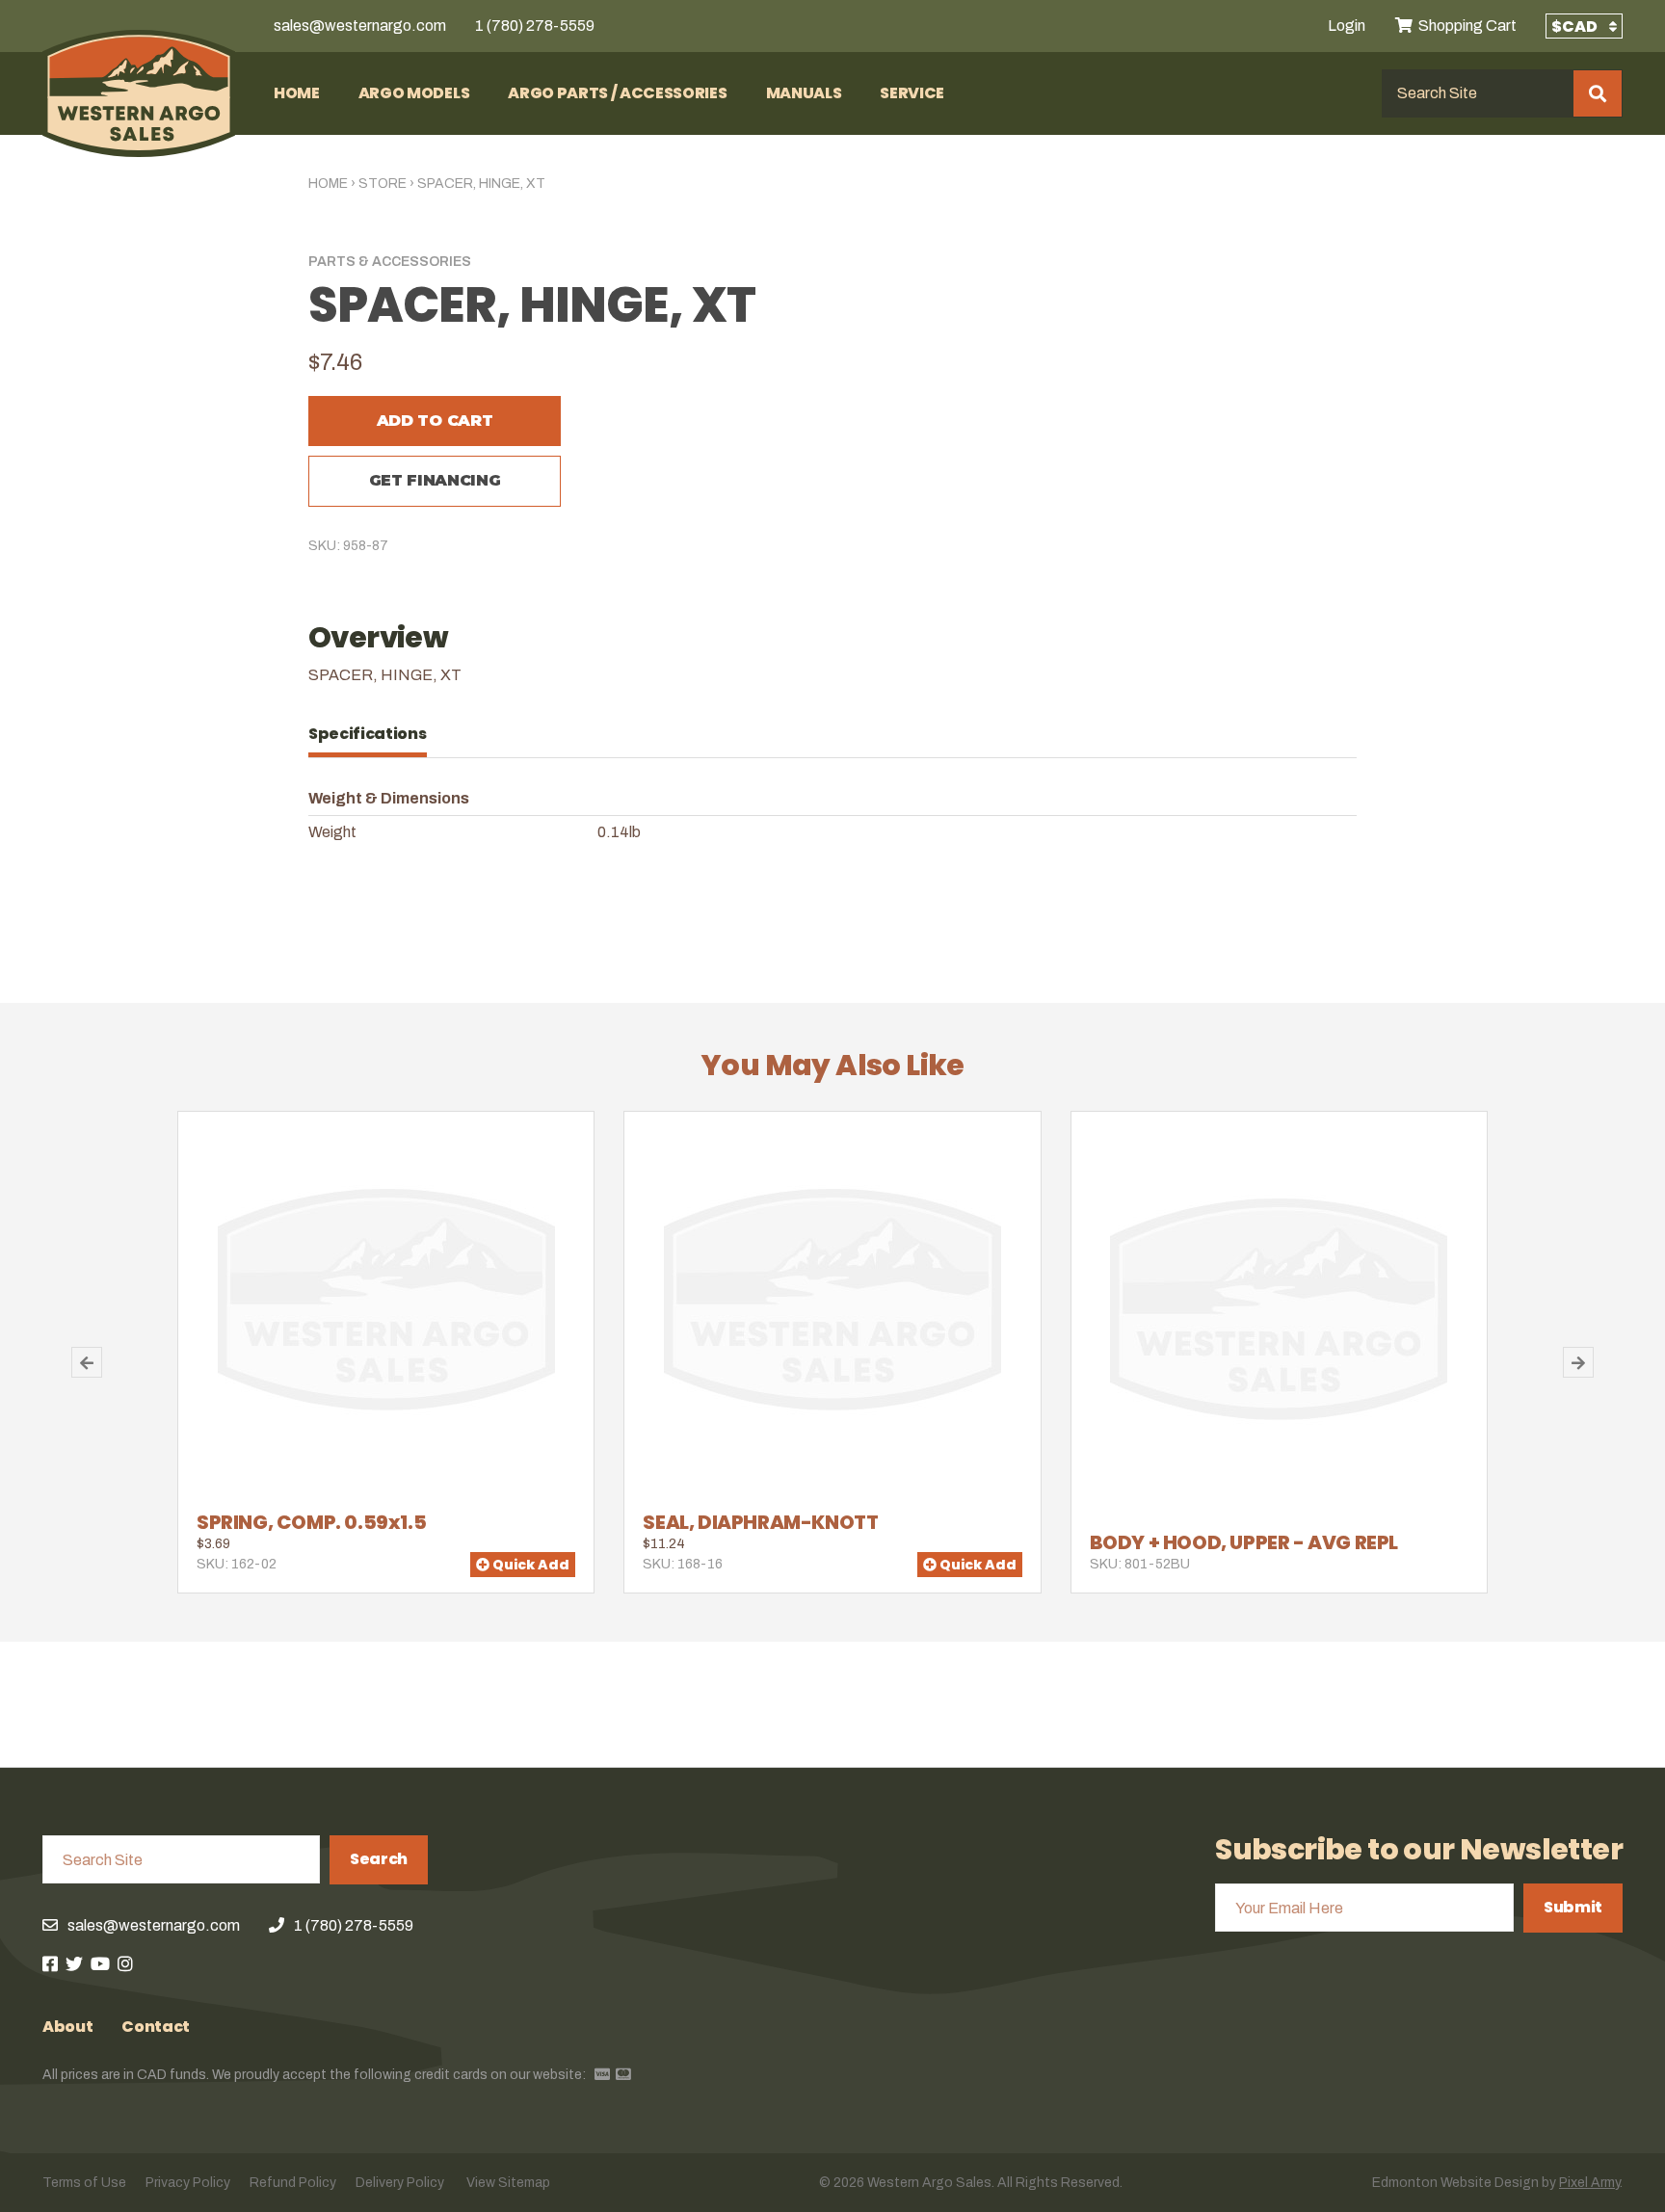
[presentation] (377, 734)
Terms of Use (84, 2183)
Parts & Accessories (390, 262)
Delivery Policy (400, 2183)
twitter (74, 1963)
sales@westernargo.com (360, 26)
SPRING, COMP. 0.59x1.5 (311, 1522)
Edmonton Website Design (1455, 2183)
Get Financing (435, 480)
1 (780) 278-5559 (535, 26)
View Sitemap (508, 2183)
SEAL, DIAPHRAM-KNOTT (760, 1522)
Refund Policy (293, 2183)
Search (379, 1859)
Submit (1573, 1907)
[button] (87, 1362)
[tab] (377, 734)
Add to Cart (435, 421)
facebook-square (50, 1963)
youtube (100, 1963)
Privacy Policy (188, 2183)
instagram (125, 1963)
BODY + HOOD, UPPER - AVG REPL (1244, 1542)
